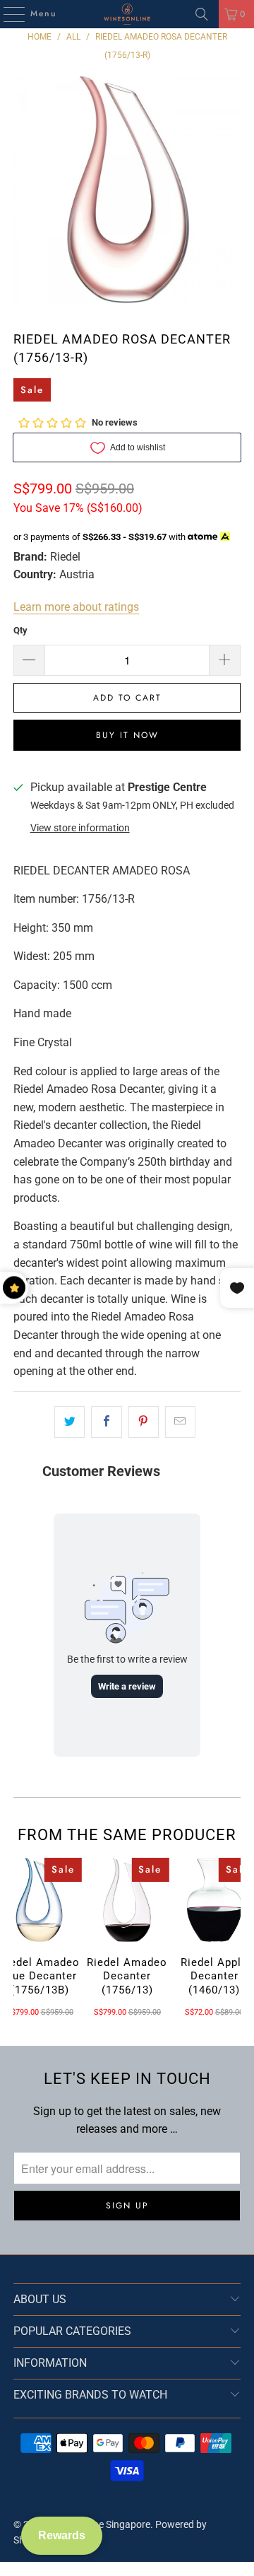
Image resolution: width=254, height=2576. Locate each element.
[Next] (236, 1938)
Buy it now (127, 735)
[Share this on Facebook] (106, 1422)
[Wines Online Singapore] (127, 14)
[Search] (202, 14)
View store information (80, 828)
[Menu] (7, 14)
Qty (20, 630)
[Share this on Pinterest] (144, 1422)
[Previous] (18, 1938)
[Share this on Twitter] (69, 1422)
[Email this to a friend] (180, 1422)
